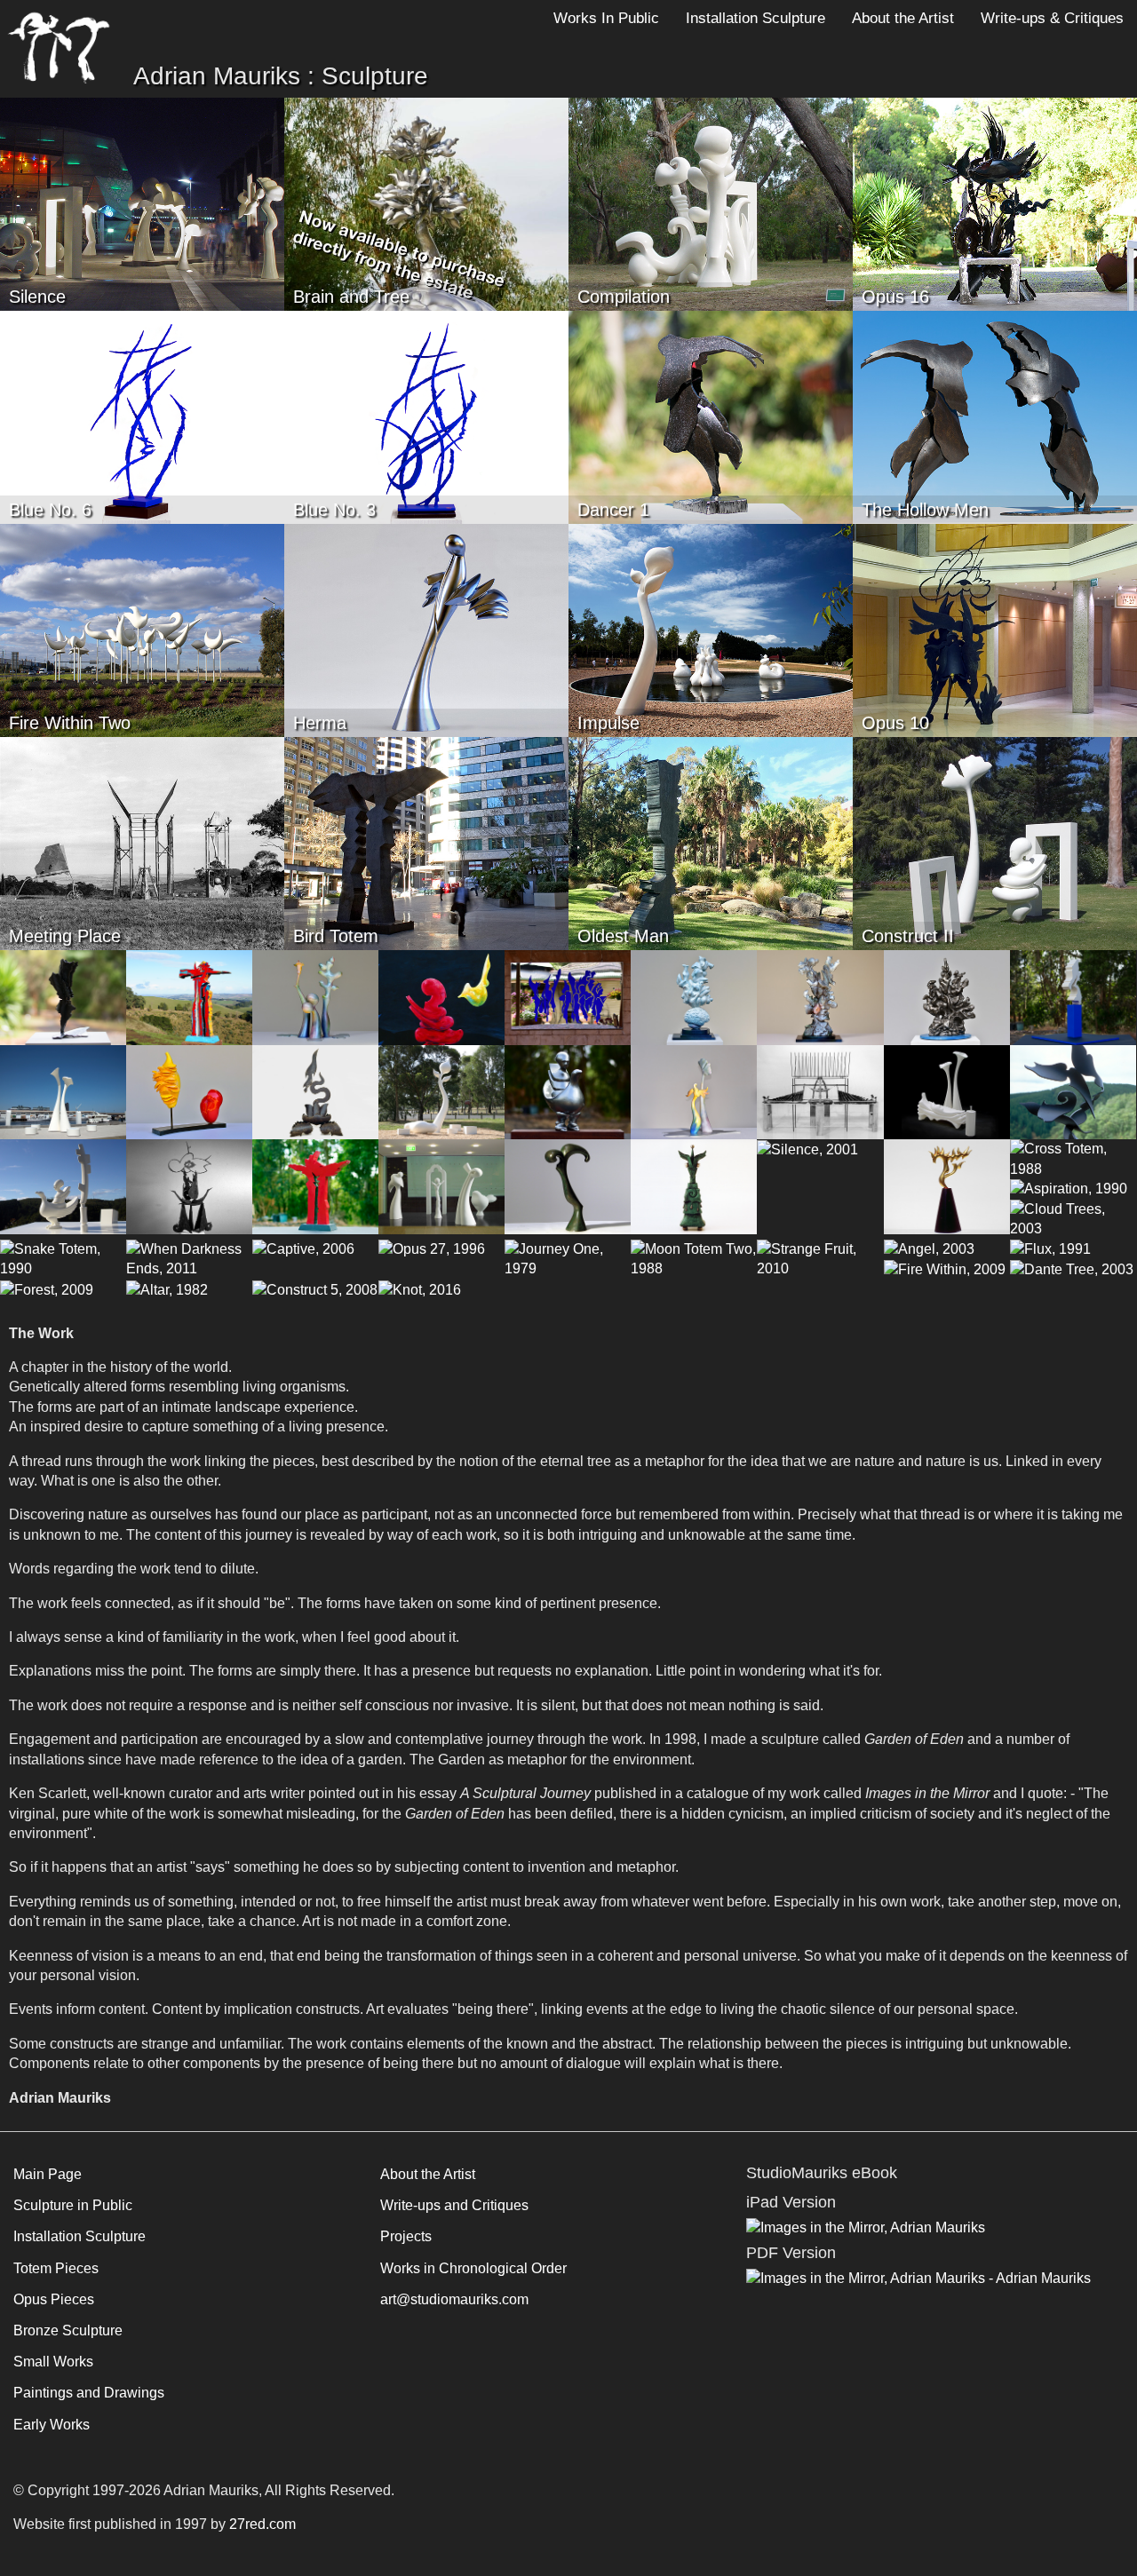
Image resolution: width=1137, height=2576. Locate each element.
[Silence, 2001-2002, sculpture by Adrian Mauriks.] (142, 203)
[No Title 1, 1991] (947, 1186)
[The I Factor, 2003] (441, 1186)
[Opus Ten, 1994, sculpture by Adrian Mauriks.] (995, 629)
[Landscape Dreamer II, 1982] (820, 1091)
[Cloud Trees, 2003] (1073, 1219)
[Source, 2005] (441, 1091)
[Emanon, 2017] (694, 997)
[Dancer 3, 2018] (63, 997)
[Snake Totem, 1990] (63, 1258)
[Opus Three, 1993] (189, 1186)
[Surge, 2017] (947, 997)
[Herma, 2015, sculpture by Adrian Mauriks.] (426, 629)
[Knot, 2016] (420, 1290)
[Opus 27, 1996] (432, 1249)
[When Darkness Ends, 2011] (189, 1258)
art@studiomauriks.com (454, 2299)
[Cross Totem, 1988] (1073, 1158)
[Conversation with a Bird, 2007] (441, 997)
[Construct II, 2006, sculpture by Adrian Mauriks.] (995, 842)
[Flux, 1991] (1050, 1249)
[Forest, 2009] (47, 1290)
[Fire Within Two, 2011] (142, 629)
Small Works (53, 2362)
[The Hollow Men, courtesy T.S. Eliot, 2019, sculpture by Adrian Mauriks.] (995, 416)
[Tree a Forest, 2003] (568, 1186)
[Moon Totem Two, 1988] (694, 1258)
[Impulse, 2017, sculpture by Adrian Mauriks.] (711, 629)
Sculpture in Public (73, 2205)
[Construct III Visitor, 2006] (63, 1186)
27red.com (262, 2524)
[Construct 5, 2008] (315, 1290)
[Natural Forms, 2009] (189, 1091)
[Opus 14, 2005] (315, 1091)
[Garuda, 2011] (568, 1091)
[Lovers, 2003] (947, 1091)
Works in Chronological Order (473, 2268)
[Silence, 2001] (807, 1149)
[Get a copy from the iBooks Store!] (866, 2227)
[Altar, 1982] (167, 1290)
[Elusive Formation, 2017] (820, 997)
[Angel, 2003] (929, 1249)
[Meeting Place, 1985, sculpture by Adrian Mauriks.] (142, 842)
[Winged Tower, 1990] (694, 1186)
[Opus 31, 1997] (1073, 1091)
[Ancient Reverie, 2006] (694, 1091)
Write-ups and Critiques (454, 2205)
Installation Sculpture (755, 18)
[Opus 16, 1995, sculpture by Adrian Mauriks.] (995, 203)
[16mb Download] (918, 2277)
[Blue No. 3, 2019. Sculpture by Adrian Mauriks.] (426, 416)
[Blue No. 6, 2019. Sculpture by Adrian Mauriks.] (142, 416)
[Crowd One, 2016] (568, 997)
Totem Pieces (56, 2268)
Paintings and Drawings (89, 2393)
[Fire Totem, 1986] (189, 997)
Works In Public (606, 18)
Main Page (48, 2174)
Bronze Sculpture (68, 2330)
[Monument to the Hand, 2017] (1073, 997)
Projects (406, 2236)
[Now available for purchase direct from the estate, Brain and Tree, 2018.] (426, 203)
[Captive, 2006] (303, 1249)
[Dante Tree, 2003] (1072, 1269)
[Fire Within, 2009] (945, 1269)
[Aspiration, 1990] (1069, 1189)
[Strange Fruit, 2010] (820, 1258)
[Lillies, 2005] (63, 1091)
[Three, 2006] (315, 997)
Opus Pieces (54, 2299)
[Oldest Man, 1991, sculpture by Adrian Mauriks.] (711, 842)
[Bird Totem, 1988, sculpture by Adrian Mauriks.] (426, 842)
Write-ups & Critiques (1052, 18)
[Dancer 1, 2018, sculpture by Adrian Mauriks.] (711, 416)
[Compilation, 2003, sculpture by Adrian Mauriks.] (711, 203)
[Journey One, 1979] (568, 1258)
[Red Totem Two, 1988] (315, 1186)
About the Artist (903, 18)
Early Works (52, 2425)
